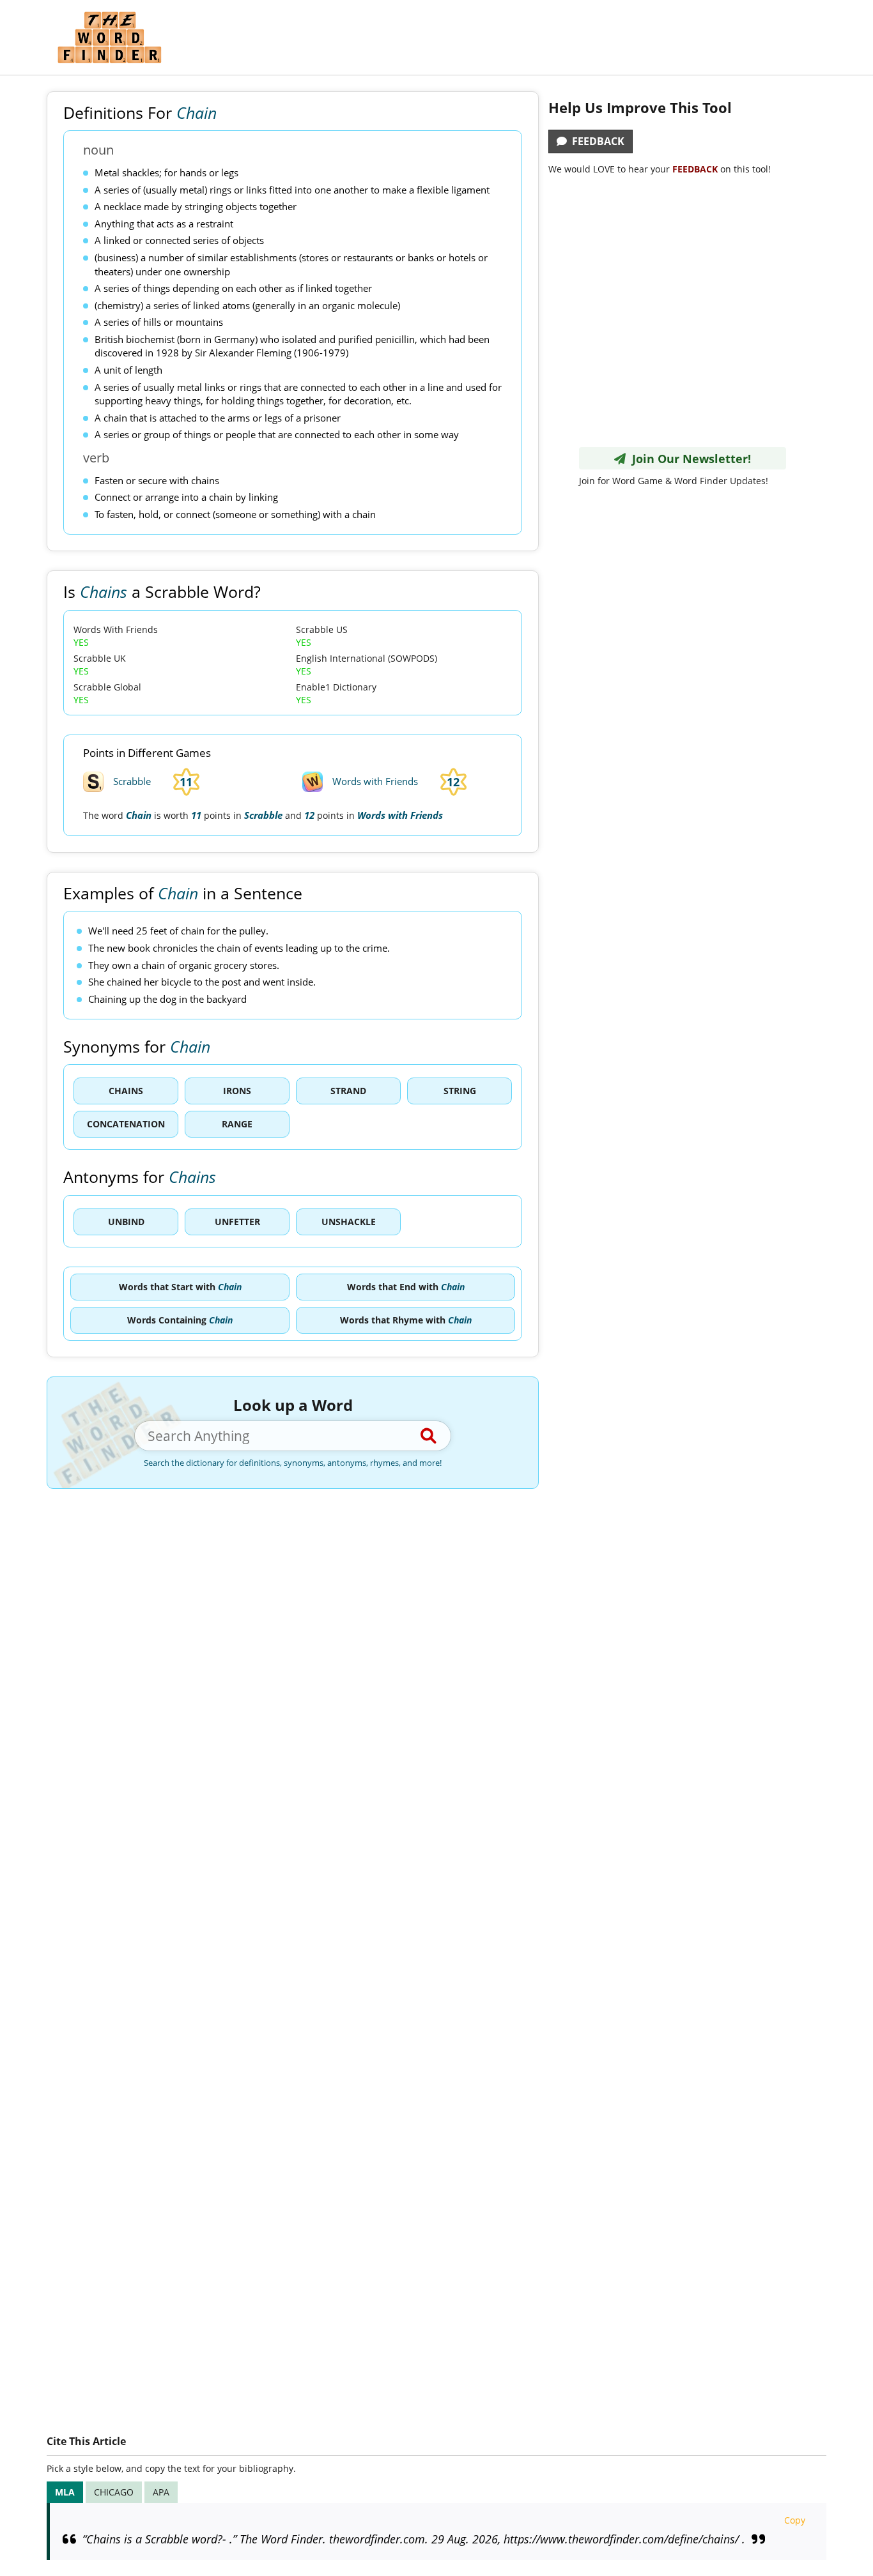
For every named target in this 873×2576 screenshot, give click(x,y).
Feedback (596, 141)
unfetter (237, 1222)
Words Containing (180, 1320)
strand (348, 1091)
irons (237, 1091)
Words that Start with (180, 1287)
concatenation (126, 1124)
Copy (795, 2520)
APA (161, 2492)
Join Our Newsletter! (688, 459)
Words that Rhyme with (406, 1320)
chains (126, 1091)
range (237, 1124)
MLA (65, 2492)
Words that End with (406, 1287)
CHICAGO (114, 2492)
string (460, 1091)
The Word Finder (109, 37)
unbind (126, 1222)
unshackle (349, 1222)
